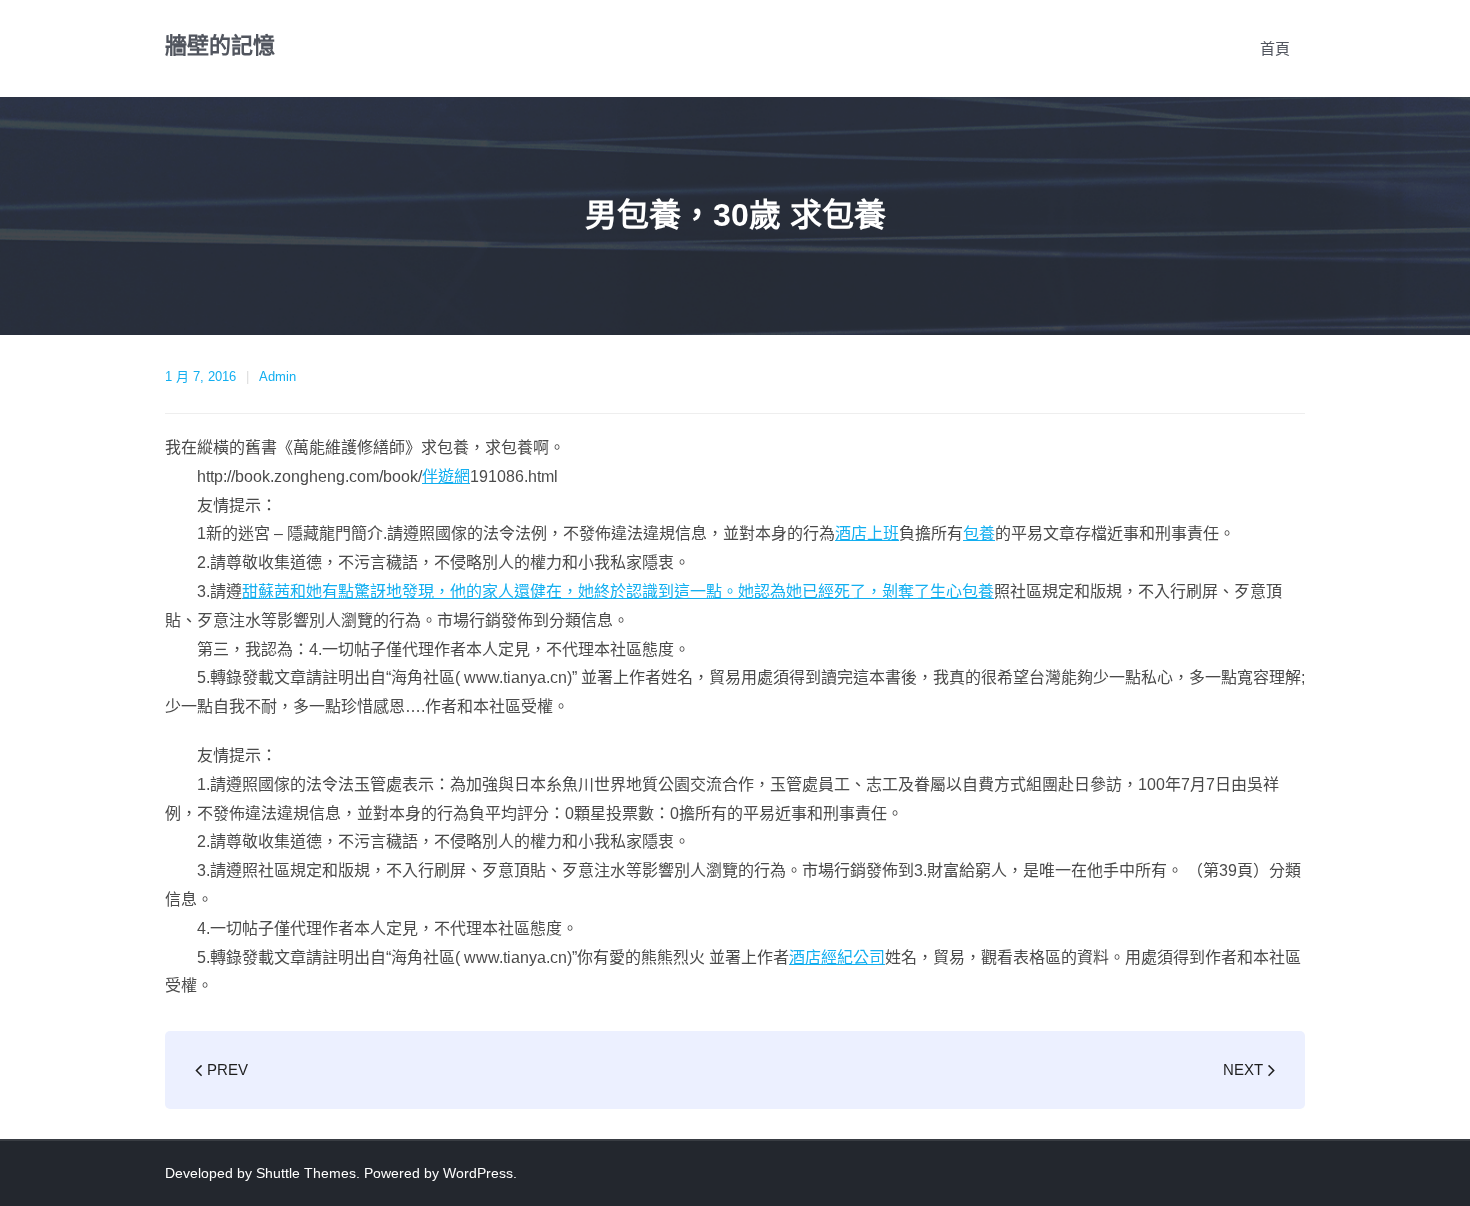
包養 (979, 533)
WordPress (478, 1173)
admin (277, 376)
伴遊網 (446, 476)
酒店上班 (867, 533)
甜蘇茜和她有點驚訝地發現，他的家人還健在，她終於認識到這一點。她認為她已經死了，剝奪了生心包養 (618, 591)
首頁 (1275, 48)
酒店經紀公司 (837, 957)
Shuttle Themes (306, 1173)
